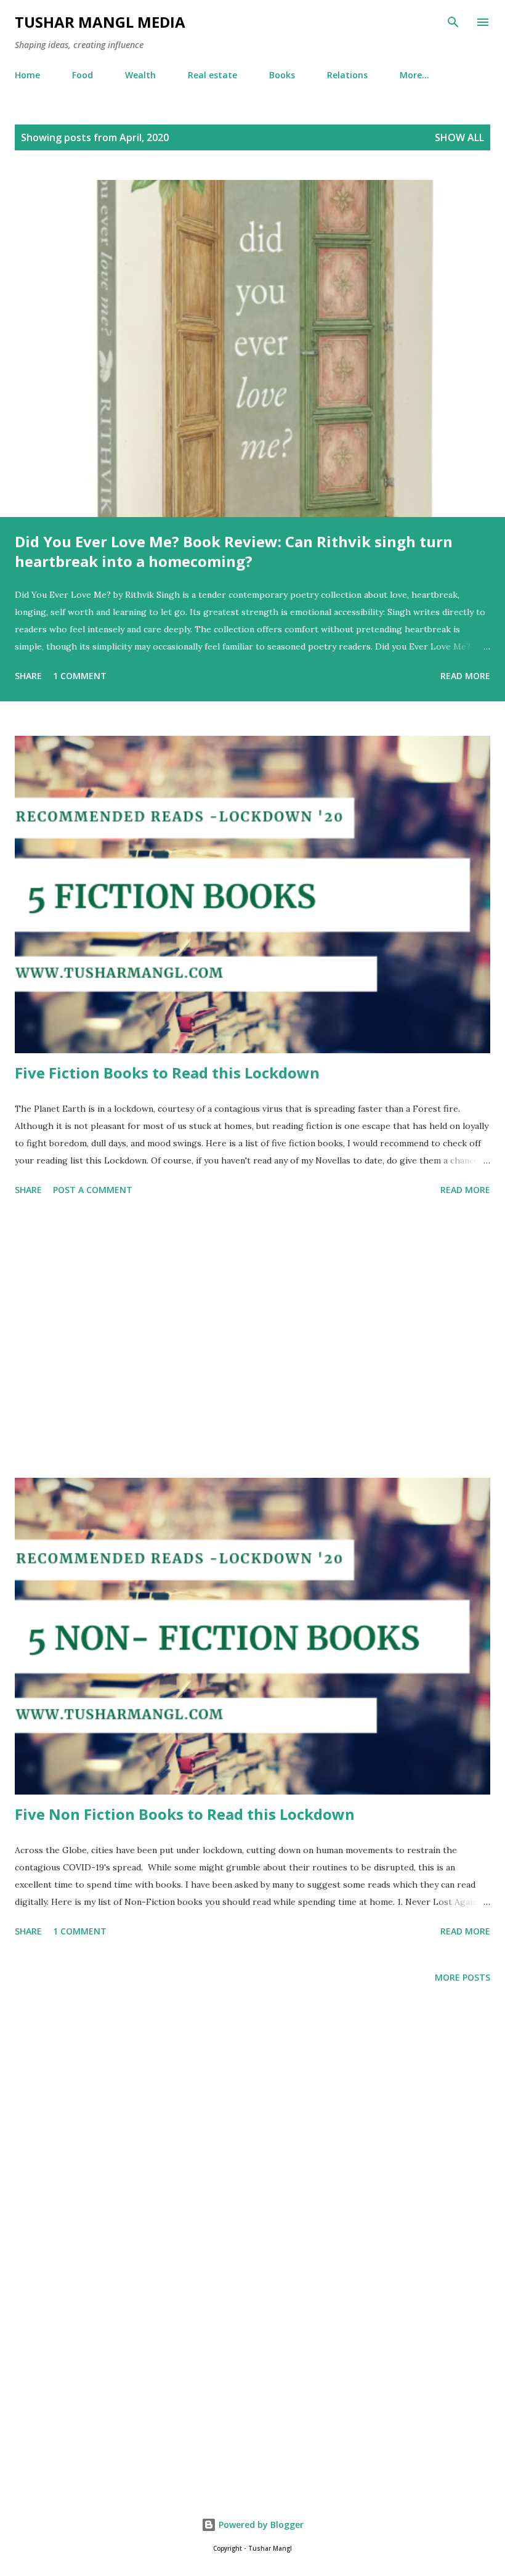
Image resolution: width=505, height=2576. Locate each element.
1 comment (80, 676)
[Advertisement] (252, 1339)
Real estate (212, 75)
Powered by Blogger (260, 2525)
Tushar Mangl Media (100, 22)
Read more (465, 676)
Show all (459, 137)
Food (83, 75)
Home (27, 75)
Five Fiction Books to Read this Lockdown (167, 1073)
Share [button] (28, 676)
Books (282, 75)
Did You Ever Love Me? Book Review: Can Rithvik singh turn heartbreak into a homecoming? (234, 551)
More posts (463, 1977)
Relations (347, 75)
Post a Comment (93, 1190)
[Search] (453, 22)
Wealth (140, 75)
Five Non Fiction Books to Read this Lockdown (185, 1814)
